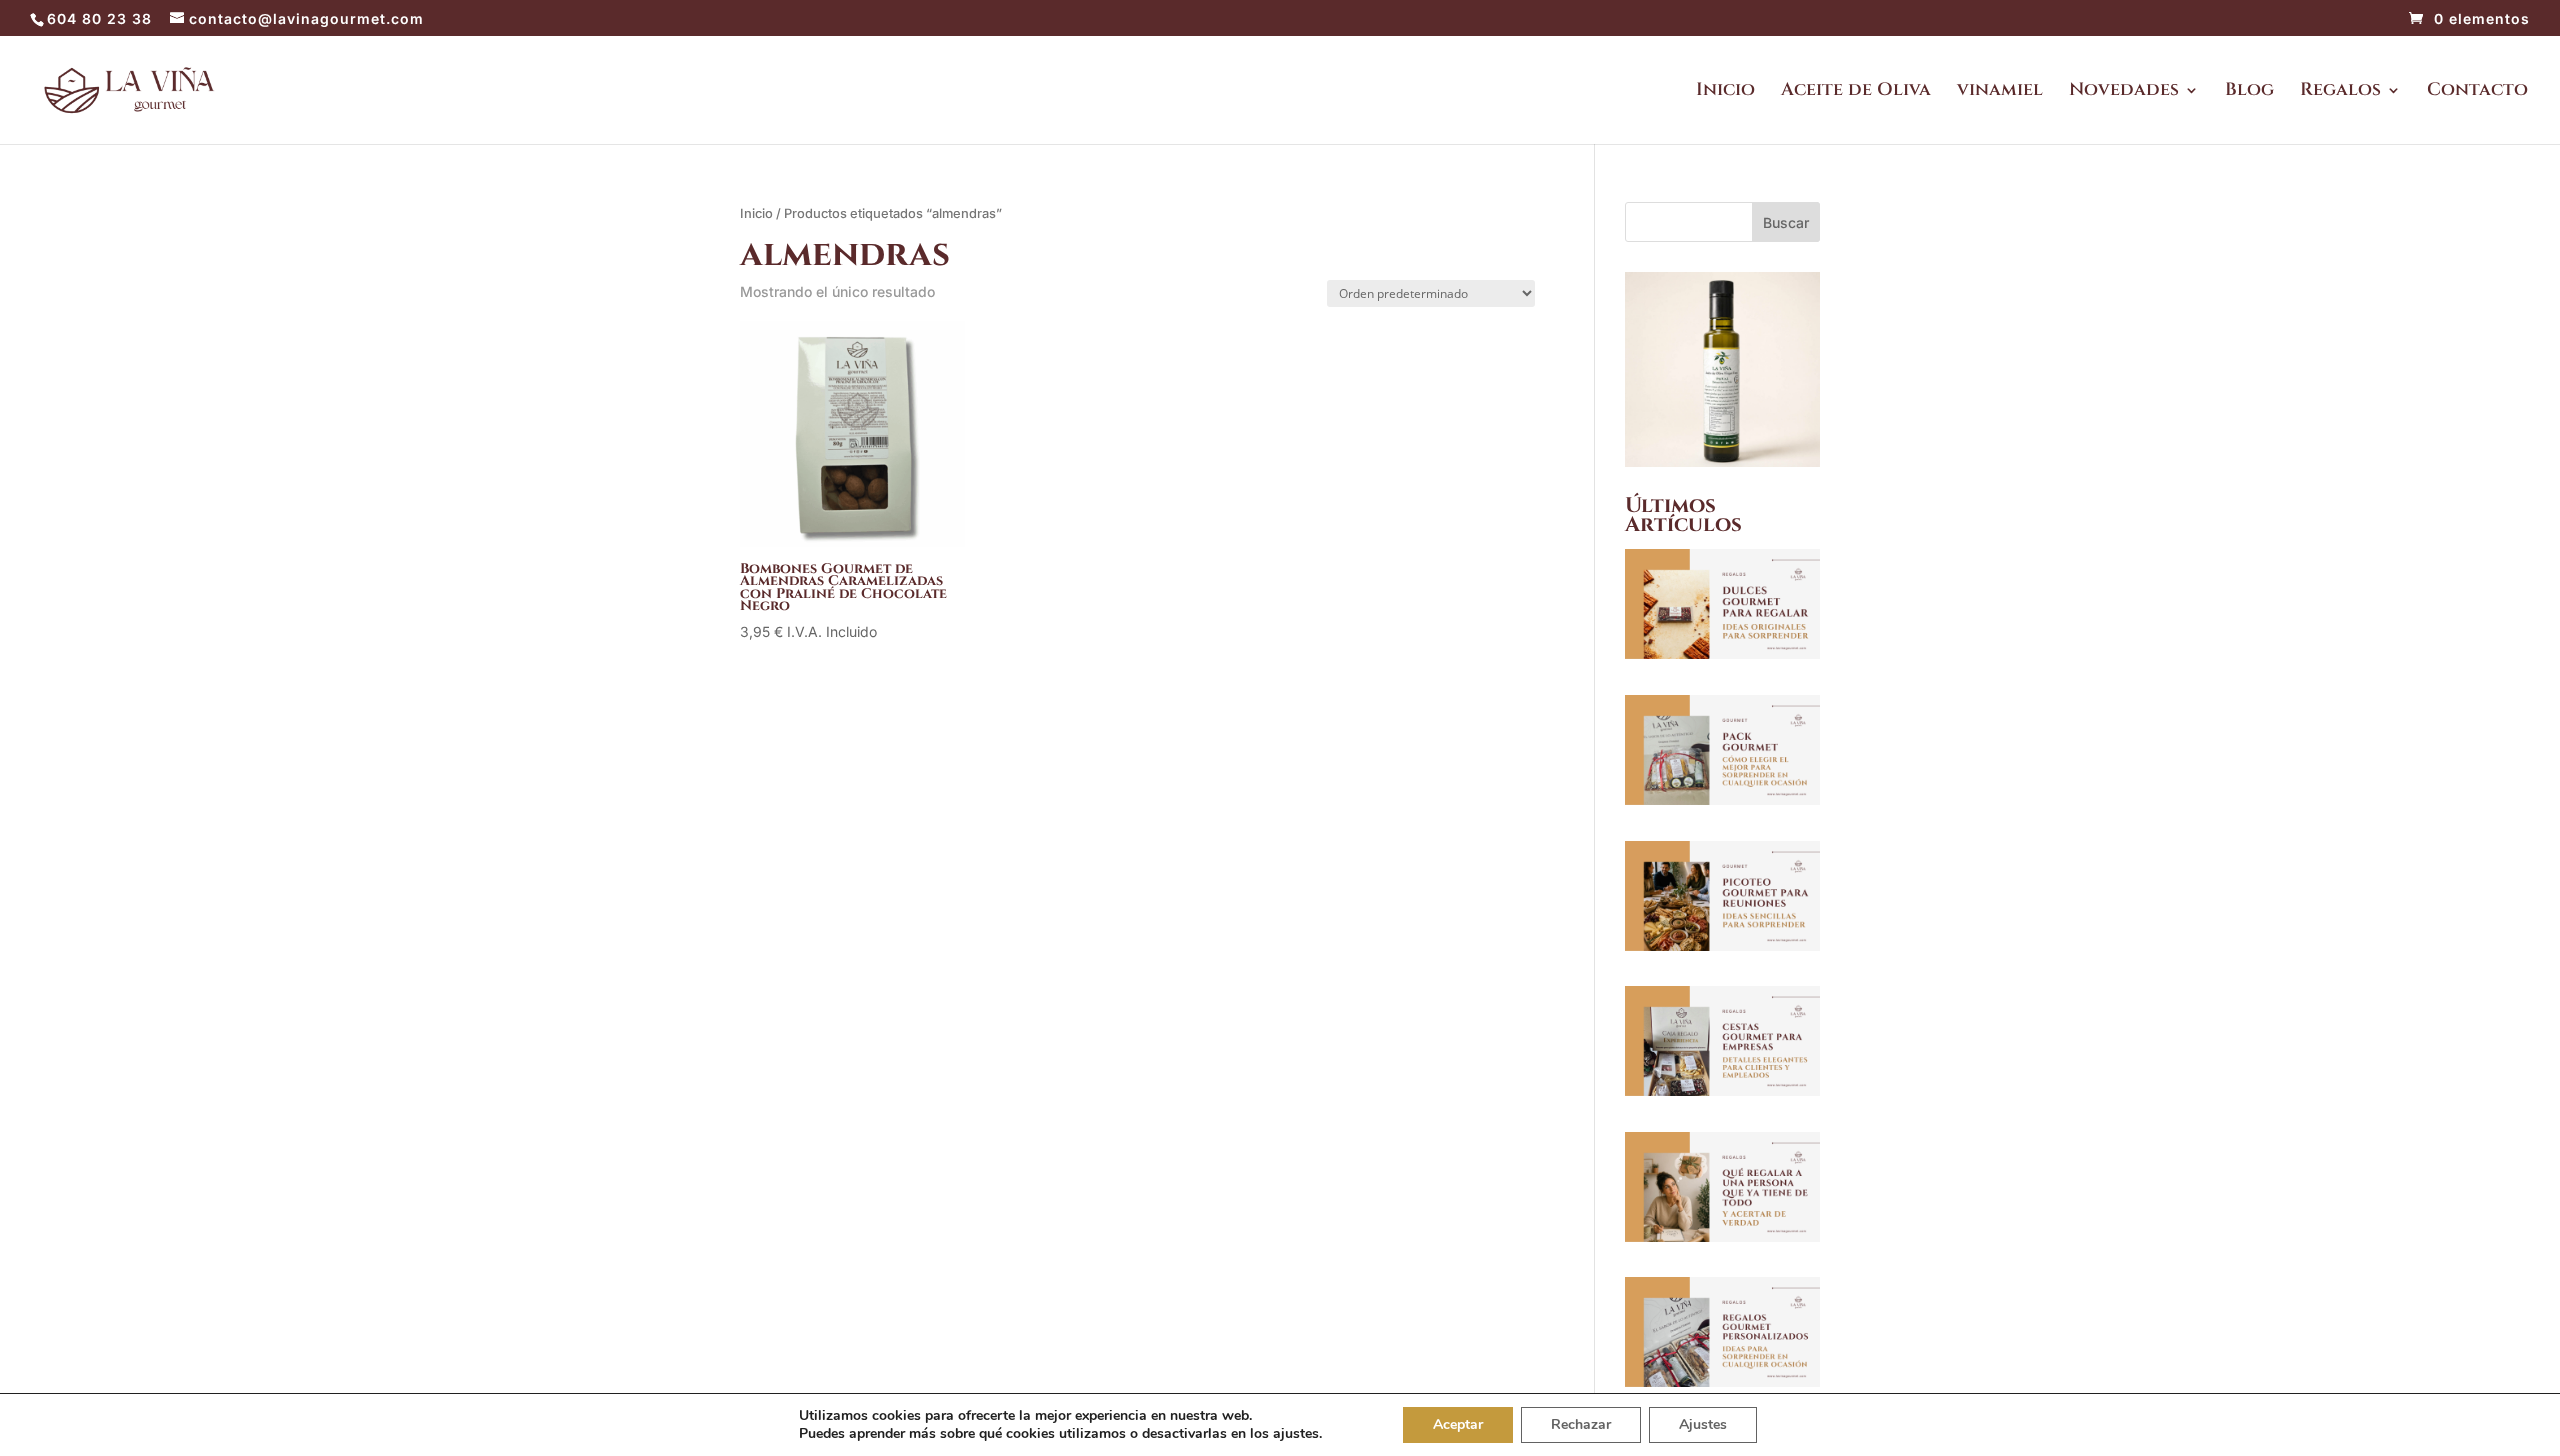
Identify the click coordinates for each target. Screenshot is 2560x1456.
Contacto (2477, 92)
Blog (2249, 92)
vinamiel (2000, 92)
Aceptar (1458, 1424)
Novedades (2124, 92)
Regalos (2340, 92)
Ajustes (1703, 1424)
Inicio (1725, 92)
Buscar (1786, 222)
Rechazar (1581, 1424)
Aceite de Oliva (1856, 92)
